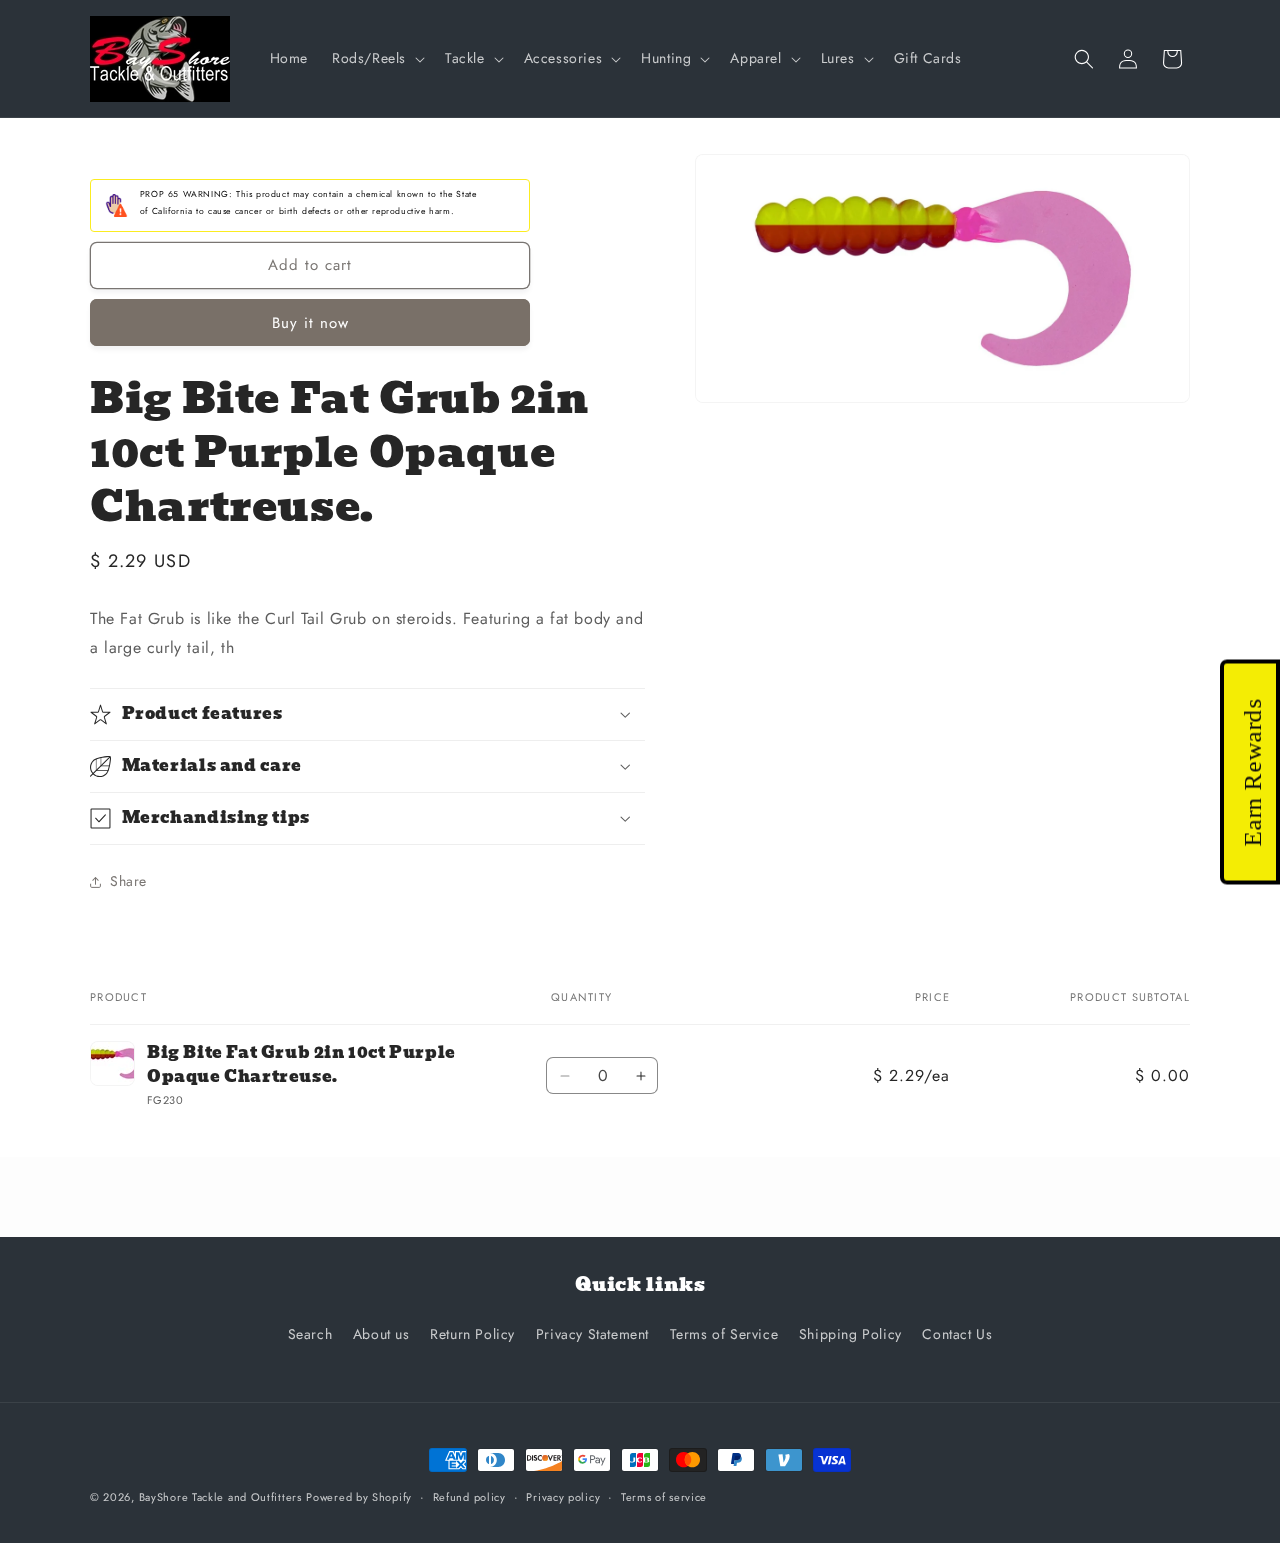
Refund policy (469, 1497)
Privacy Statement (592, 1334)
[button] (376, 58)
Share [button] (128, 881)
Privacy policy (563, 1497)
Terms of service (664, 1497)
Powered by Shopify (359, 1497)
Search (310, 1334)
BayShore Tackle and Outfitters (220, 1497)
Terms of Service (724, 1334)
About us (381, 1334)
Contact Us (957, 1334)
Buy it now (310, 323)
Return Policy (472, 1334)
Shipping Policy (850, 1334)
